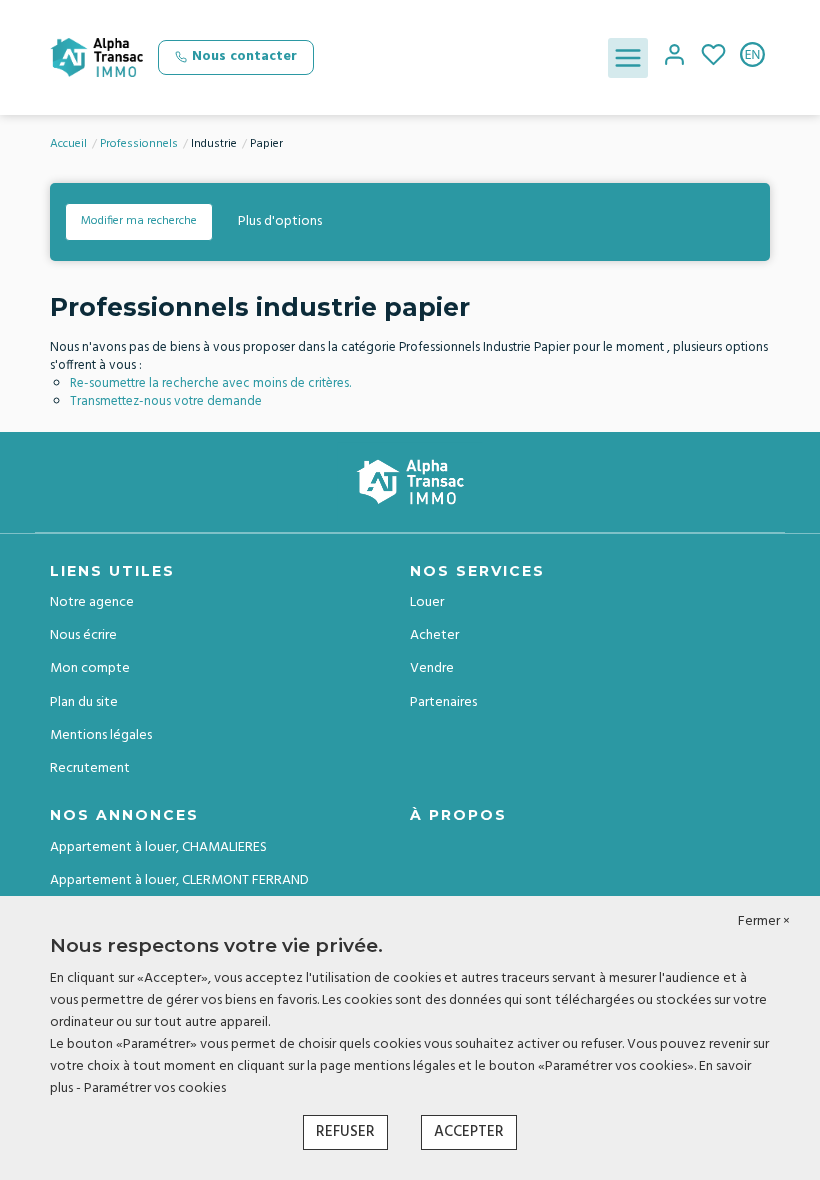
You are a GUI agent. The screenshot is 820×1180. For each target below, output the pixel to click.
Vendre (432, 668)
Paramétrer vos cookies (155, 1088)
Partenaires (443, 702)
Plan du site (84, 702)
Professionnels (139, 144)
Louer (427, 602)
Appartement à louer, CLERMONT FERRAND (179, 880)
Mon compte (90, 668)
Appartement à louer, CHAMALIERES (158, 847)
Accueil (68, 144)
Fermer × (764, 922)
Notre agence (92, 602)
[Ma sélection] (713, 57)
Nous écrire (83, 635)
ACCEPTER (469, 1132)
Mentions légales (101, 735)
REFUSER (345, 1132)
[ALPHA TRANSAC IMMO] (96, 57)
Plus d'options (280, 221)
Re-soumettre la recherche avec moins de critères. (210, 383)
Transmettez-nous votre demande (166, 401)
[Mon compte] (674, 57)
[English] (752, 57)
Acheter (434, 635)
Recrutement (90, 768)
